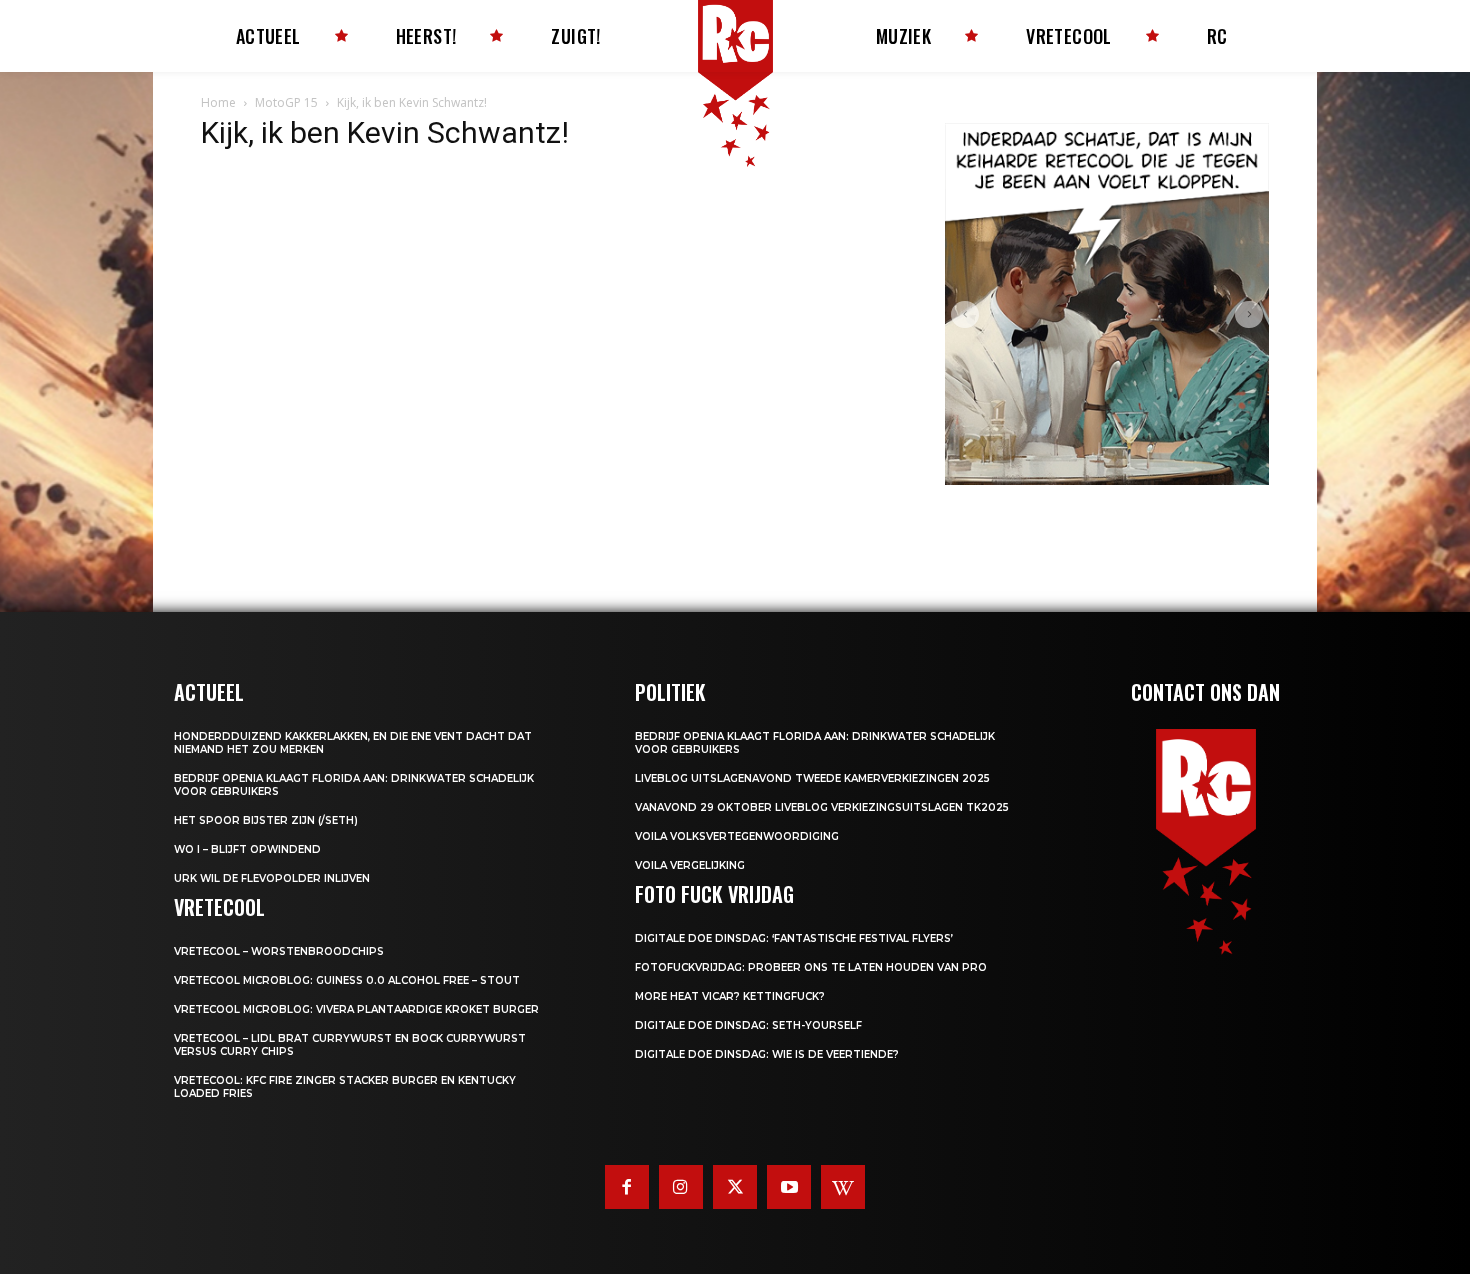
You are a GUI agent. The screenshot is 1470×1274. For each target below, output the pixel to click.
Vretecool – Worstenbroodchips (279, 951)
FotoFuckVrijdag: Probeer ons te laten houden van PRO (811, 967)
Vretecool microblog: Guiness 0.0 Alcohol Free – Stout (347, 980)
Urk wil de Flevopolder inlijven (272, 878)
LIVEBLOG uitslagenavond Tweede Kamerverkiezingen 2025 (812, 778)
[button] (965, 315)
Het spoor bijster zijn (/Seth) (266, 820)
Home (218, 102)
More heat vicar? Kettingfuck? (730, 996)
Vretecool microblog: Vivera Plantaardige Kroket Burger (356, 1009)
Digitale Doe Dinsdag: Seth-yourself (748, 1025)
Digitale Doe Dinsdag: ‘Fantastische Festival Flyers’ (794, 938)
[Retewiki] (843, 1187)
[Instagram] (681, 1187)
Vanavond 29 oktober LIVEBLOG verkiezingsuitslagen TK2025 (822, 807)
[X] (735, 1187)
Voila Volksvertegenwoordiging (737, 836)
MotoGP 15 (286, 102)
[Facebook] (627, 1187)
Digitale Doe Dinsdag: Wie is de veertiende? (767, 1054)
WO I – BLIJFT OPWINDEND (247, 849)
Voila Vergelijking (690, 865)
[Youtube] (789, 1187)
